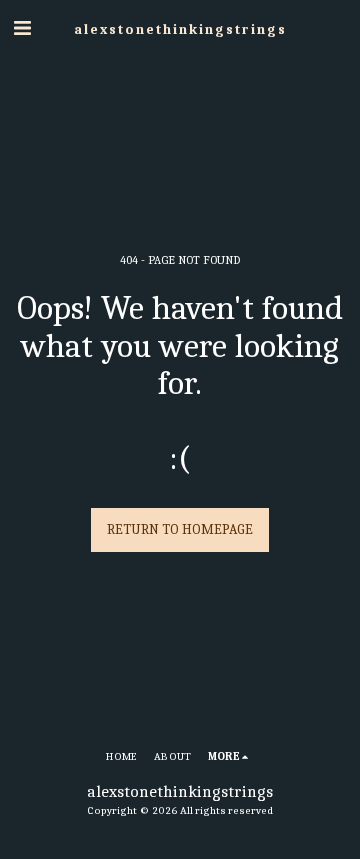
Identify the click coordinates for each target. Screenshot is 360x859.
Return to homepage (180, 529)
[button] (22, 28)
